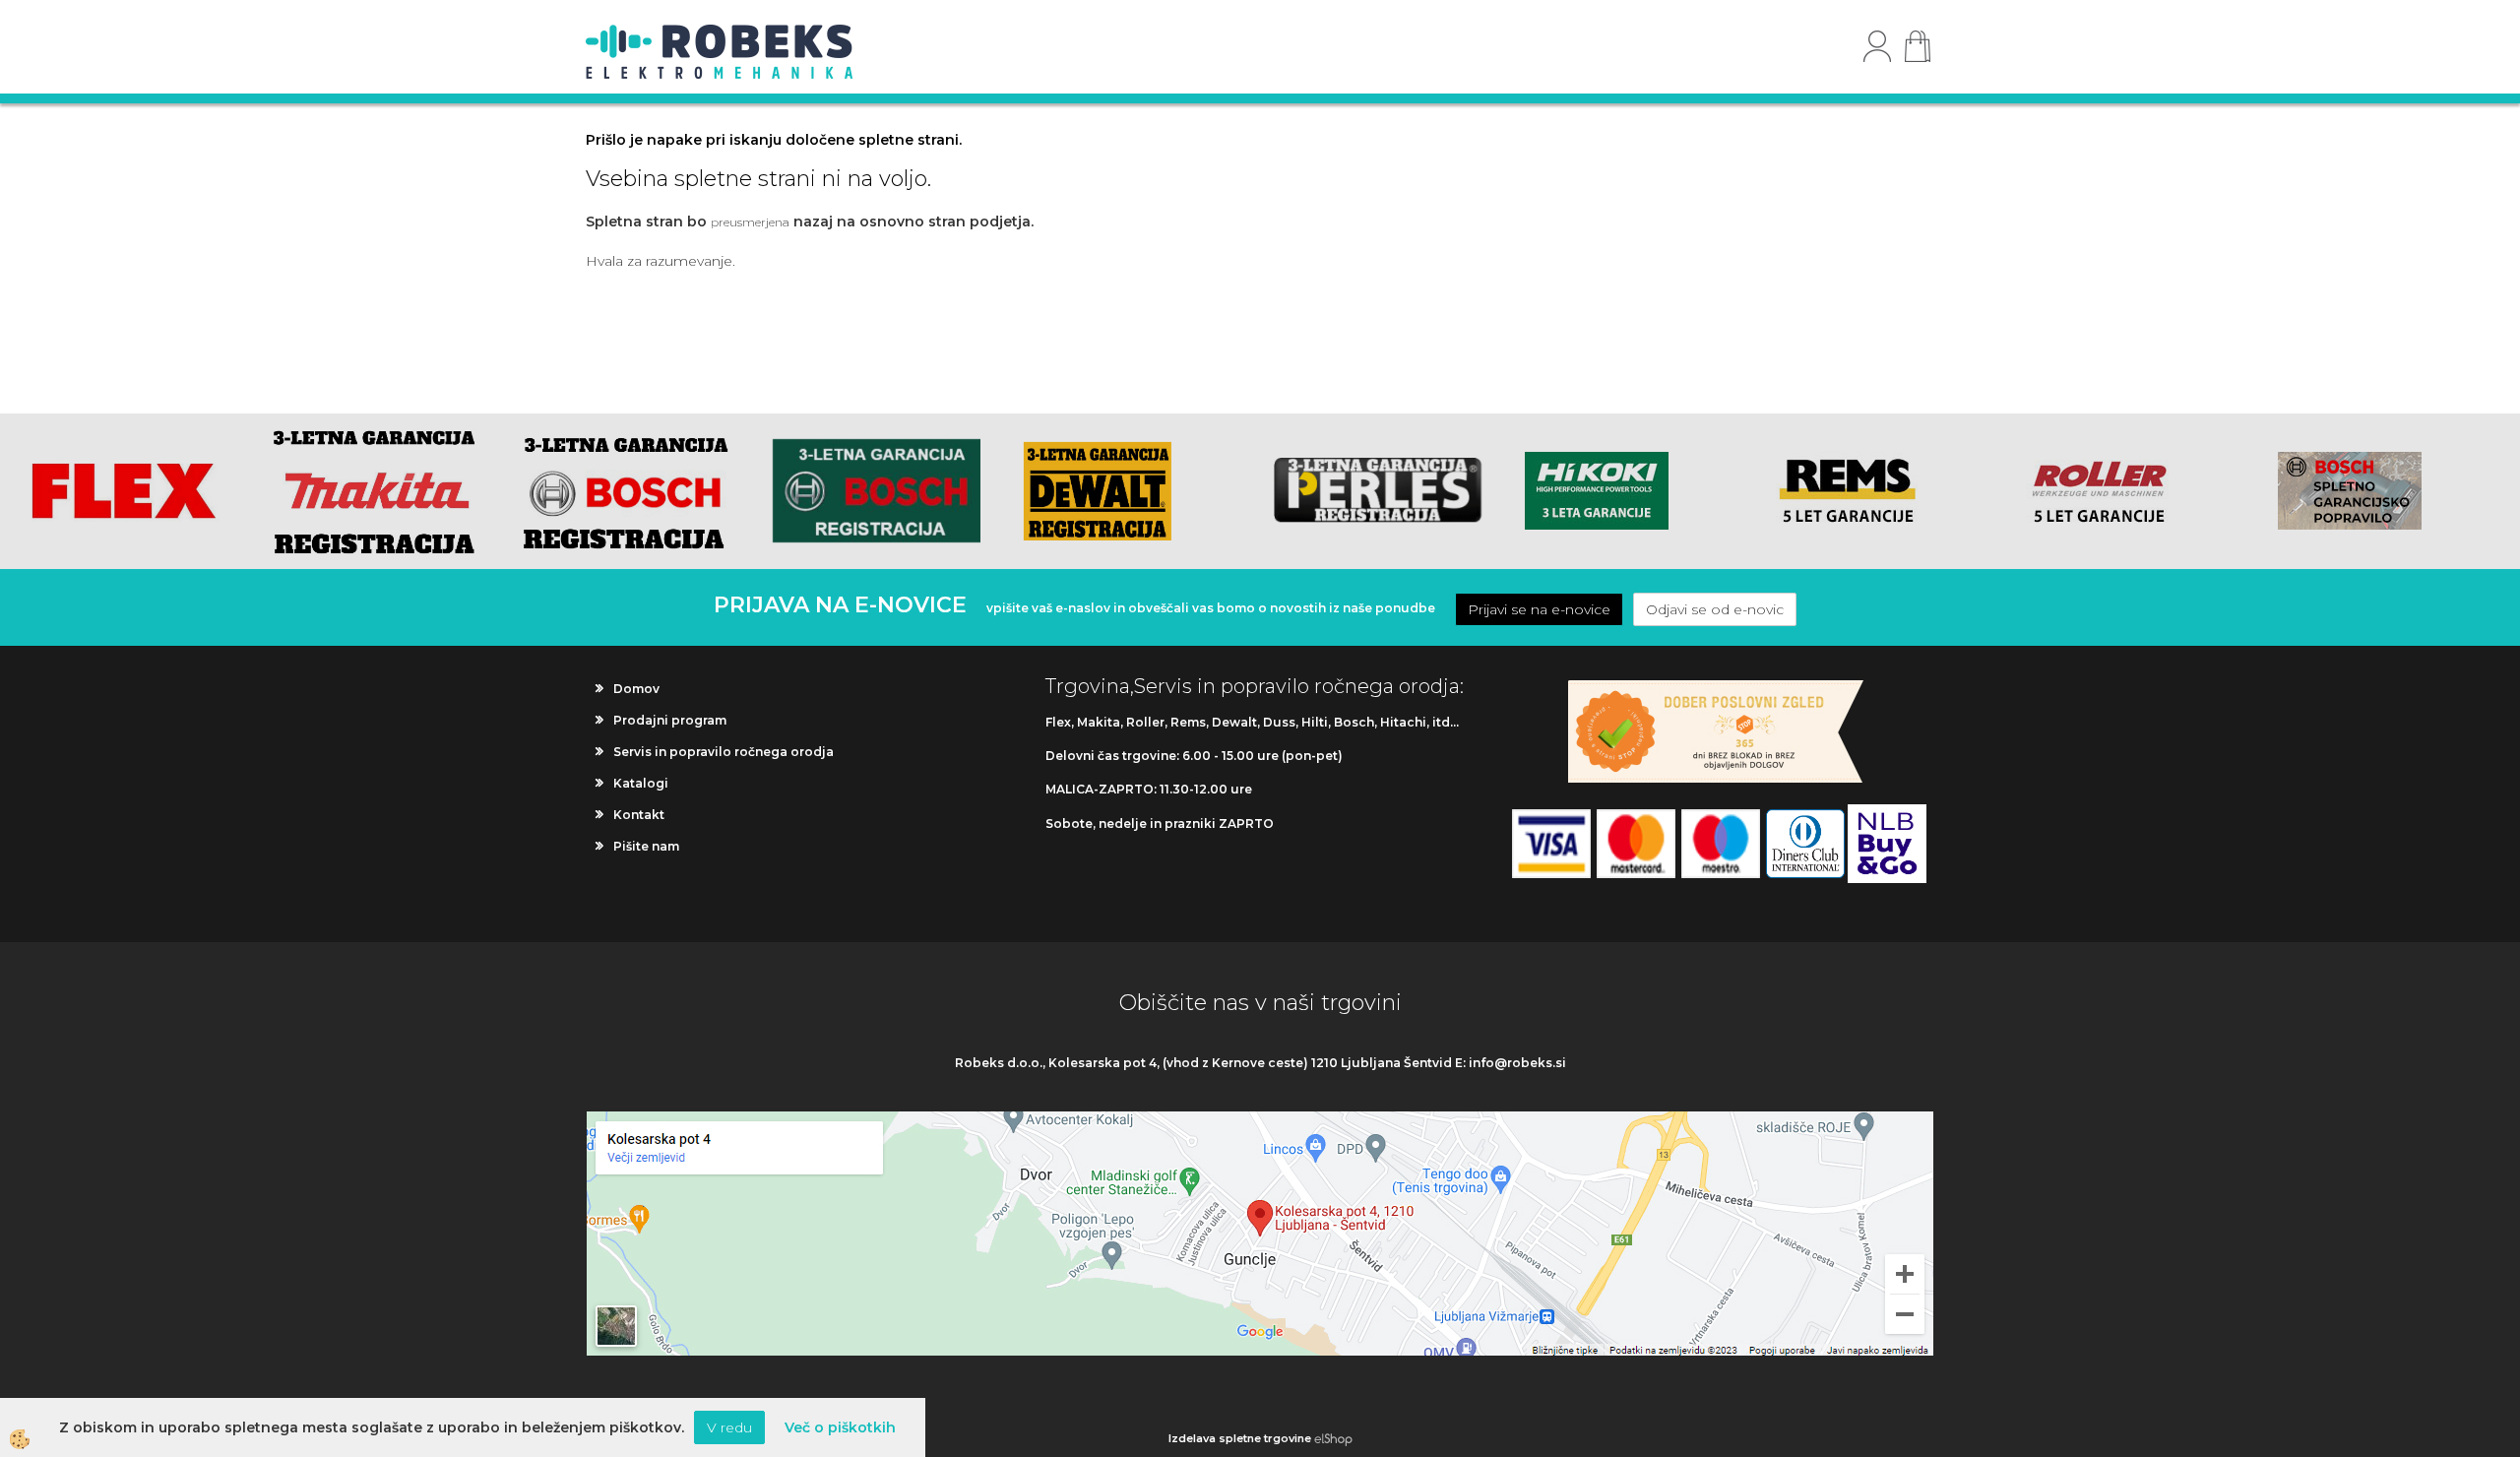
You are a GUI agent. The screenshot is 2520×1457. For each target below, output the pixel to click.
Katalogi (641, 783)
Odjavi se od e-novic (1715, 609)
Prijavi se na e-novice (1539, 609)
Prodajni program (670, 720)
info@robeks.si (1517, 1063)
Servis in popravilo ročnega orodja (724, 752)
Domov (636, 689)
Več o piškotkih (840, 1427)
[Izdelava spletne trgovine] (1333, 1438)
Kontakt (639, 815)
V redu (729, 1427)
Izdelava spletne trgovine (1240, 1438)
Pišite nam (646, 846)
